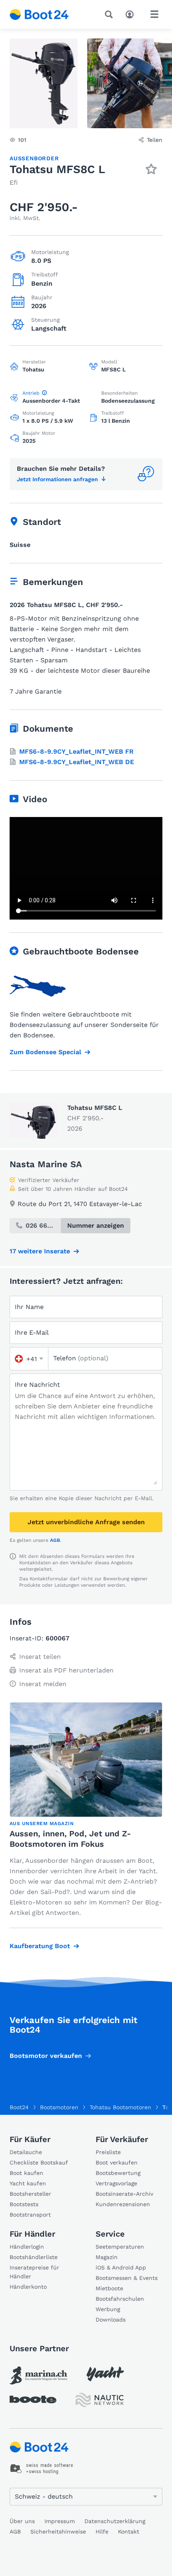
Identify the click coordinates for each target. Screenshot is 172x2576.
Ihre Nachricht (37, 1385)
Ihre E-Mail (32, 1332)
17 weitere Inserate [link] (40, 1251)
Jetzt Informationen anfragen (57, 479)
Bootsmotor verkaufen (46, 2056)
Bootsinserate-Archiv (124, 2194)
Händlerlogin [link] (27, 2247)
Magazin (107, 2257)
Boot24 (19, 2107)
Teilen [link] (155, 140)
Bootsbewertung (118, 2173)
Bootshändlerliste (34, 2257)
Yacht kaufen (28, 2183)
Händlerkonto (28, 2287)
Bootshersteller (30, 2194)
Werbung (108, 2309)
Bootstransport (30, 2215)
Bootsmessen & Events (127, 2278)
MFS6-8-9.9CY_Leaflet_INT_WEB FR (76, 751)
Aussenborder (34, 158)
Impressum (60, 2521)
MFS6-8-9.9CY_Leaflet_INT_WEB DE (77, 762)
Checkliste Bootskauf (39, 2162)
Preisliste (108, 2152)
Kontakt (129, 2532)
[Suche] (110, 14)
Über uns (22, 2521)
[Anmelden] (132, 14)
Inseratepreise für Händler (34, 2272)
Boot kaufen (26, 2173)
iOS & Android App (121, 2267)
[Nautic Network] (100, 2400)
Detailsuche (26, 2152)
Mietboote (109, 2288)
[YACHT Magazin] (105, 2374)
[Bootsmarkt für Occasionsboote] (39, 14)
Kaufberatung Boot (40, 1946)
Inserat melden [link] (43, 1684)
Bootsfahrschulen (120, 2299)
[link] (38, 2375)
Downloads (111, 2320)
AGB (55, 1540)
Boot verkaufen (117, 2162)
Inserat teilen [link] (40, 1657)
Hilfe (102, 2532)
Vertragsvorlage (116, 2183)
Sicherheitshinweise (58, 2532)
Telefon (81, 1358)
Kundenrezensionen (123, 2204)
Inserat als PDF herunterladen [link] (66, 1670)
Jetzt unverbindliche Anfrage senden (86, 1522)
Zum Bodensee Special (45, 1052)
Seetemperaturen (120, 2247)
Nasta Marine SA (46, 1164)
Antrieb (31, 393)
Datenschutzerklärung (115, 2521)
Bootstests (24, 2204)
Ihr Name (29, 1307)
